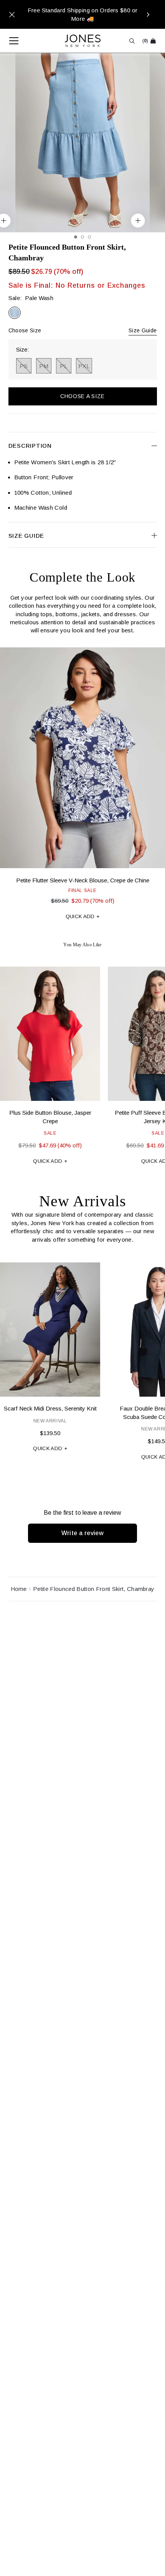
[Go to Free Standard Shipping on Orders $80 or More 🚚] (82, 14)
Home (19, 1589)
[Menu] (10, 41)
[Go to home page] (83, 41)
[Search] (132, 41)
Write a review (83, 1533)
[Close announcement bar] (12, 15)
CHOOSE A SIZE (82, 396)
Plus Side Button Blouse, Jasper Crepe (50, 1117)
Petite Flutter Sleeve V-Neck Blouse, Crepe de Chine (83, 880)
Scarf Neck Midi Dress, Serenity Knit (50, 1408)
